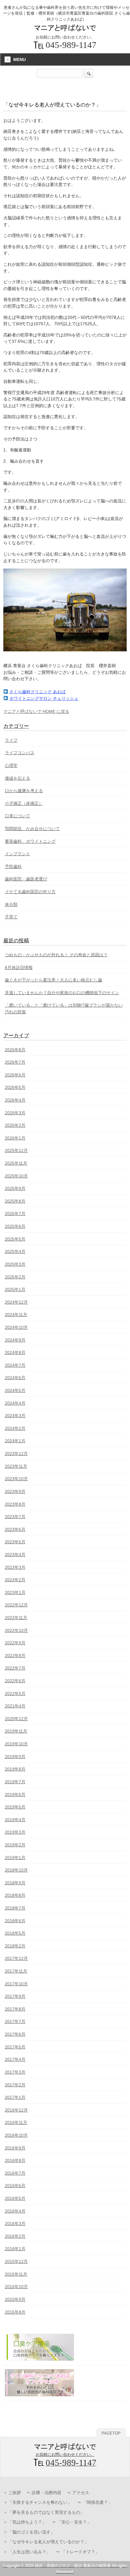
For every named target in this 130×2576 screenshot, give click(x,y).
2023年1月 (15, 1592)
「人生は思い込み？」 (29, 2552)
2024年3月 (15, 1416)
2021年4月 (15, 1706)
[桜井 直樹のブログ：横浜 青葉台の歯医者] (65, 29)
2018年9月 (15, 1883)
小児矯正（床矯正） (24, 803)
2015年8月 (15, 2312)
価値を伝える (18, 778)
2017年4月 (15, 2059)
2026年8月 (15, 1050)
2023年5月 (15, 1542)
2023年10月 (16, 1479)
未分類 (11, 904)
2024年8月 (15, 1352)
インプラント (18, 854)
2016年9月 (15, 2148)
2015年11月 (16, 2274)
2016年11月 (16, 2122)
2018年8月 (15, 1895)
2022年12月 (16, 1605)
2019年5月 (15, 1807)
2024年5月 (15, 1390)
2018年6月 (15, 1921)
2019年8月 (15, 1769)
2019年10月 (16, 1744)
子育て (11, 917)
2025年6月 (15, 1226)
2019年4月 (15, 1820)
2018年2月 (15, 1946)
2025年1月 (15, 1289)
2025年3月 (15, 1264)
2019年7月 (15, 1782)
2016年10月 (16, 2135)
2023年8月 (15, 1504)
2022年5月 (15, 1693)
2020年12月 (16, 1719)
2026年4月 (15, 1100)
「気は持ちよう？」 (27, 2522)
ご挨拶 (15, 2493)
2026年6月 (15, 1075)
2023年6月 (15, 1529)
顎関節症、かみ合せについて (32, 829)
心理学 (11, 765)
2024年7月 (15, 1365)
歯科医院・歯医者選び (26, 879)
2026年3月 (15, 1113)
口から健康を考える (24, 791)
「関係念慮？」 (97, 2502)
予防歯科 (13, 866)
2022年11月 (16, 1618)
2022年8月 (15, 1656)
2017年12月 (16, 1958)
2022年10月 (16, 1630)
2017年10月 (16, 1984)
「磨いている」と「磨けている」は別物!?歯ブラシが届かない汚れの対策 (64, 1008)
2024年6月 (15, 1378)
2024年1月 (15, 1441)
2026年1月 (15, 1138)
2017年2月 (15, 2085)
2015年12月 (16, 2261)
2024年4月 (15, 1403)
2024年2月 (15, 1428)
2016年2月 (15, 2236)
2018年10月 (16, 1870)
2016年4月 (15, 2211)
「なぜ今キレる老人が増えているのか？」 (48, 2542)
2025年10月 (16, 1176)
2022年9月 (15, 1643)
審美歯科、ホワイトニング (30, 841)
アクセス (81, 2493)
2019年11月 (16, 1731)
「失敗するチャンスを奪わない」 (40, 2502)
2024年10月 (16, 1327)
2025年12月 (16, 1150)
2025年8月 (15, 1201)
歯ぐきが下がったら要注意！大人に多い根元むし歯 (54, 980)
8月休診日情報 (19, 967)
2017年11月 (16, 1971)
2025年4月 (15, 1251)
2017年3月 (15, 2072)
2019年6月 (15, 1794)
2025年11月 (16, 1163)
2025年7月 (15, 1214)
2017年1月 (15, 2097)
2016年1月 (15, 2249)
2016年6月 (15, 2186)
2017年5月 (15, 2047)
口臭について (18, 816)
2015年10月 (16, 2287)
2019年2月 (15, 1845)
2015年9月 (15, 2299)
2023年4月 (15, 1555)
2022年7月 (15, 1668)
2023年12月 (16, 1453)
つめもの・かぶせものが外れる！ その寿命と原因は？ (56, 955)
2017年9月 (15, 1996)
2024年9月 (15, 1340)
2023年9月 (15, 1491)
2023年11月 (16, 1466)
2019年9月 (15, 1757)
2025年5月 (15, 1239)
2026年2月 (15, 1125)
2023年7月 (15, 1517)
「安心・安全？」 (74, 2522)
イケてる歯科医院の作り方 (30, 892)
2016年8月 (15, 2160)
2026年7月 (15, 1062)
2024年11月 (16, 1315)
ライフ (11, 740)
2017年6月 (15, 2034)
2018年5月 (15, 1933)
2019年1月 (15, 1858)
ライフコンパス (20, 753)
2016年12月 (16, 2110)
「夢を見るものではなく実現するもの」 (46, 2512)
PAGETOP (111, 2433)
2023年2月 (15, 1580)
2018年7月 (15, 1908)
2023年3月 (15, 1567)
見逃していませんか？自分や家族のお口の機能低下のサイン (62, 993)
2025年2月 (15, 1277)
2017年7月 (15, 2021)
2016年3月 (15, 2223)
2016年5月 (15, 2198)
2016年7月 (15, 2173)
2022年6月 (15, 1681)
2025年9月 (15, 1188)
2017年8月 (15, 2009)
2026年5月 (15, 1087)
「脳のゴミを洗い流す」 (31, 2532)
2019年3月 (15, 1832)
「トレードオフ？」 (80, 2552)
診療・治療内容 (47, 2493)
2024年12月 (16, 1302)
